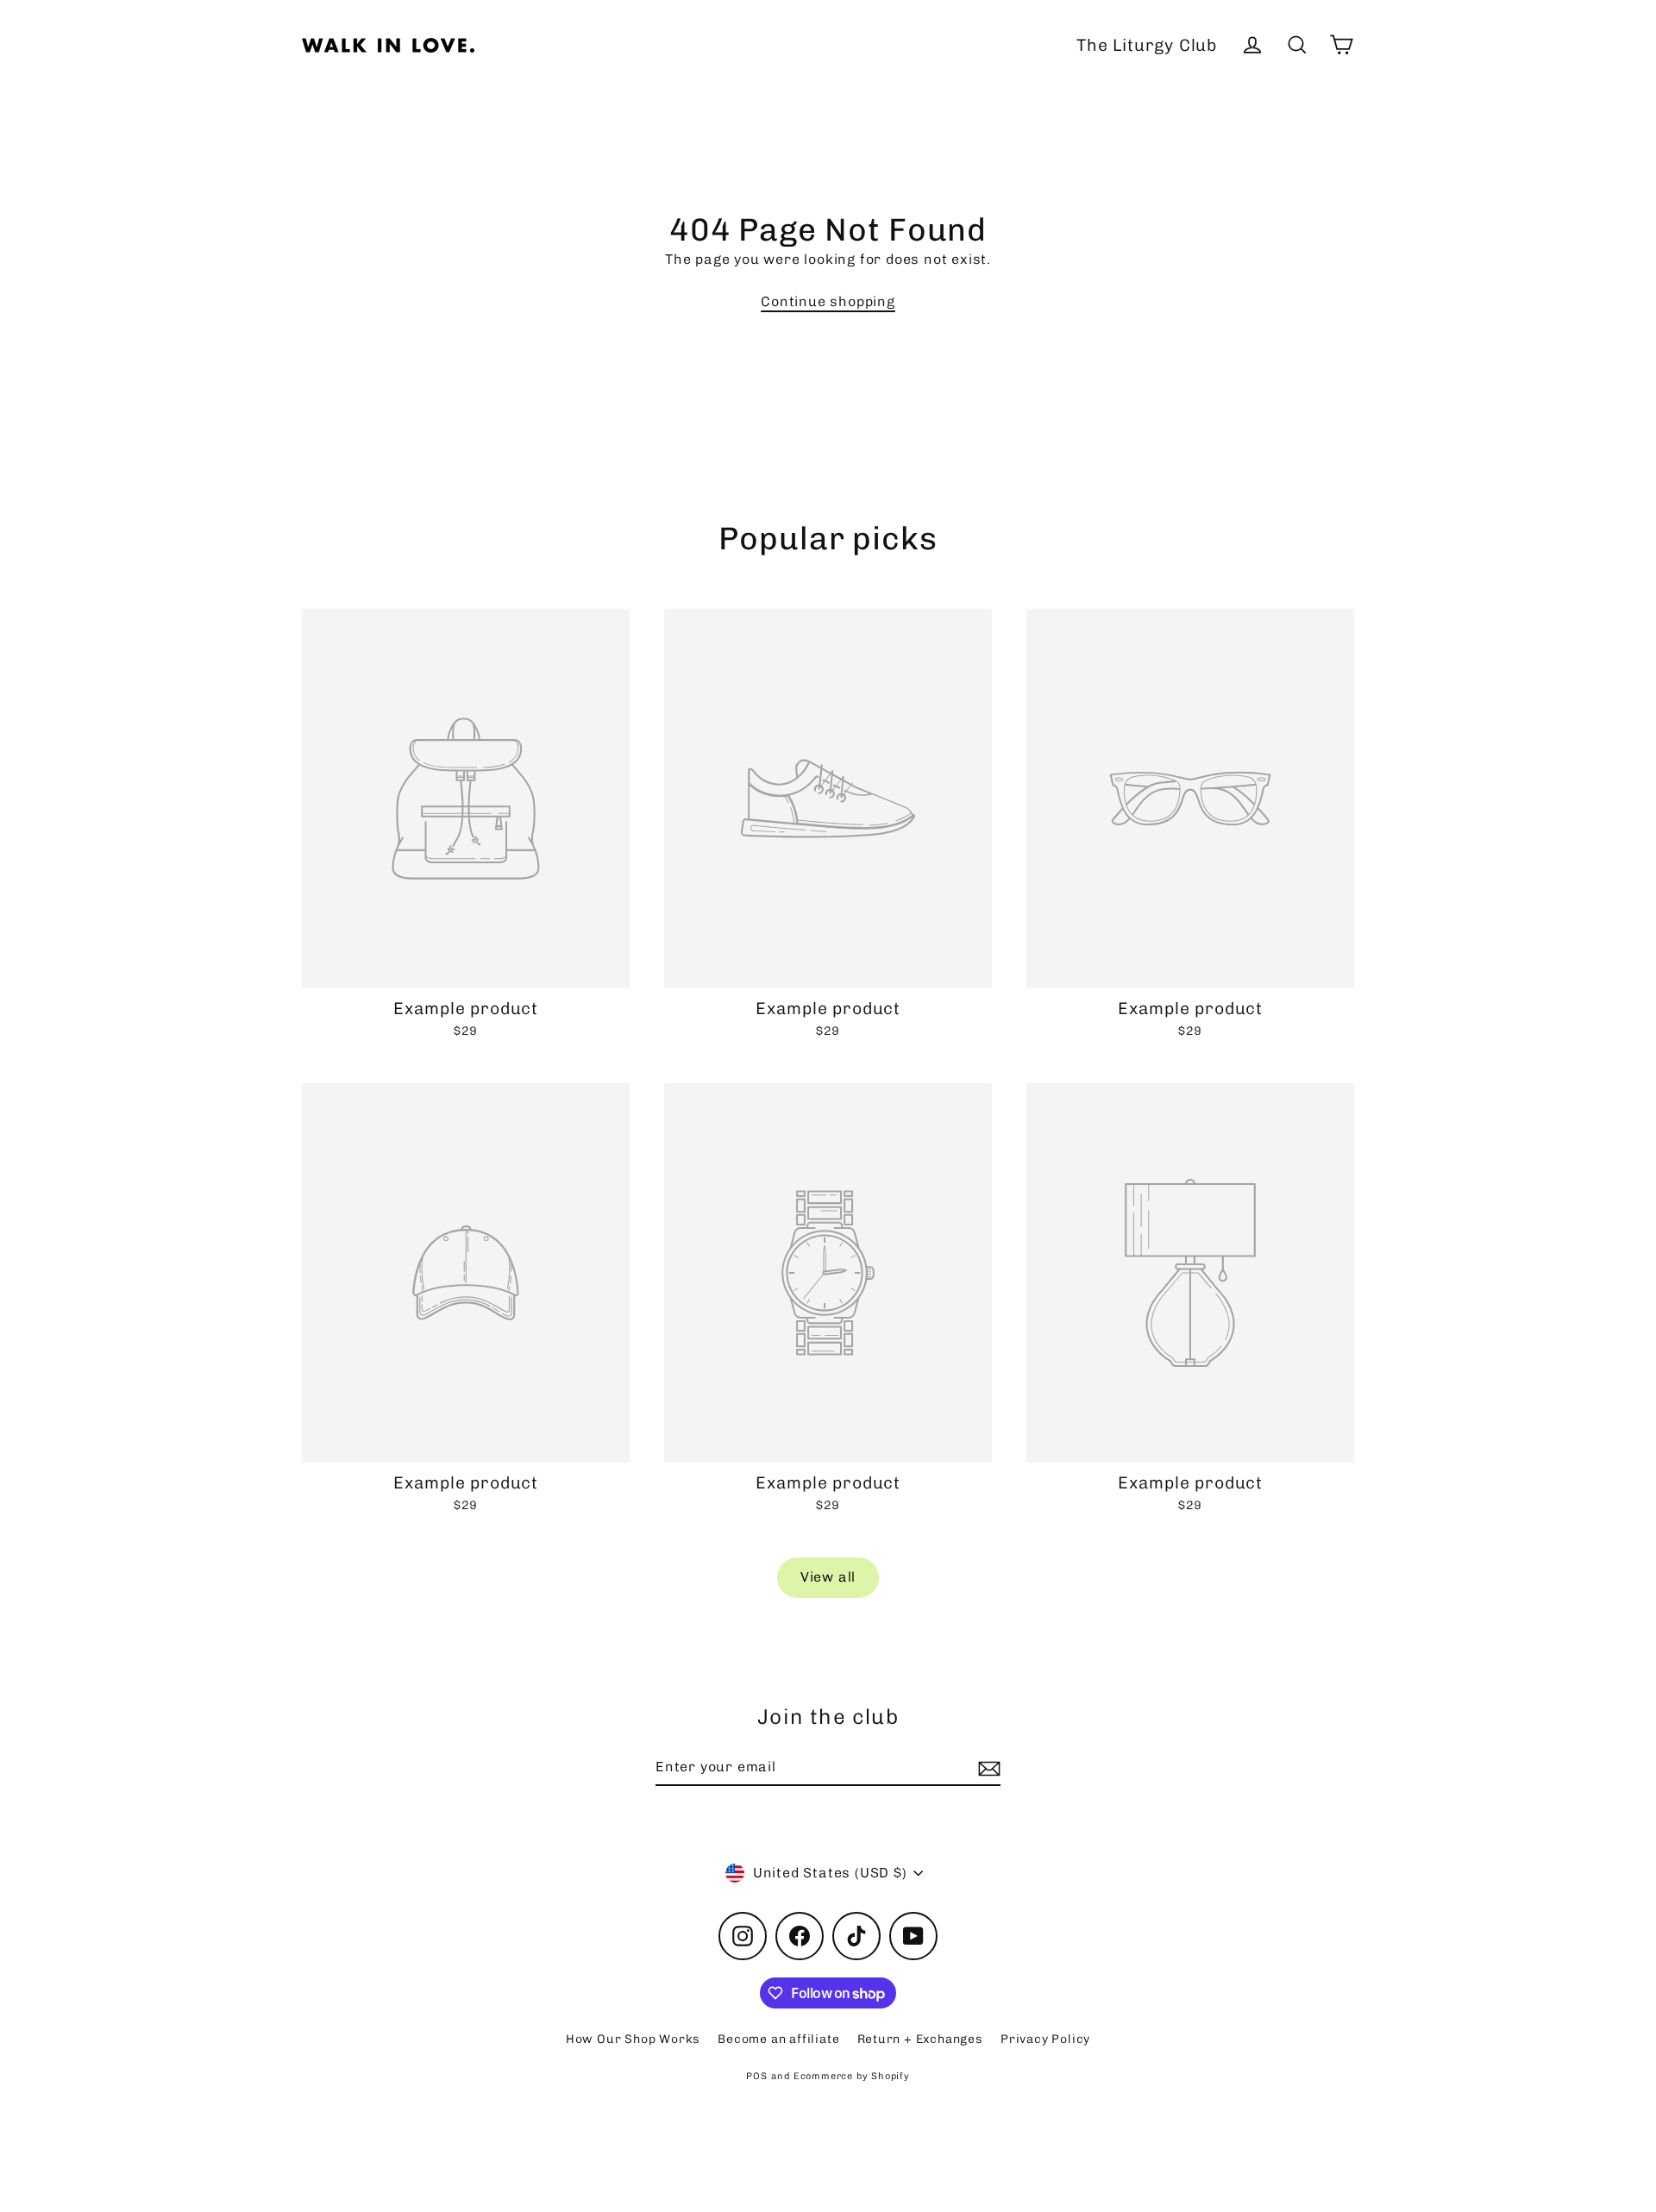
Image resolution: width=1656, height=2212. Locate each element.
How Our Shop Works (633, 2039)
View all (828, 1577)
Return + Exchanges (920, 2039)
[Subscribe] (987, 1768)
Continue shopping (828, 301)
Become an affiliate (778, 2039)
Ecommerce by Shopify (852, 2076)
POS (756, 2076)
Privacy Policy (1045, 2039)
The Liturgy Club (1147, 45)
